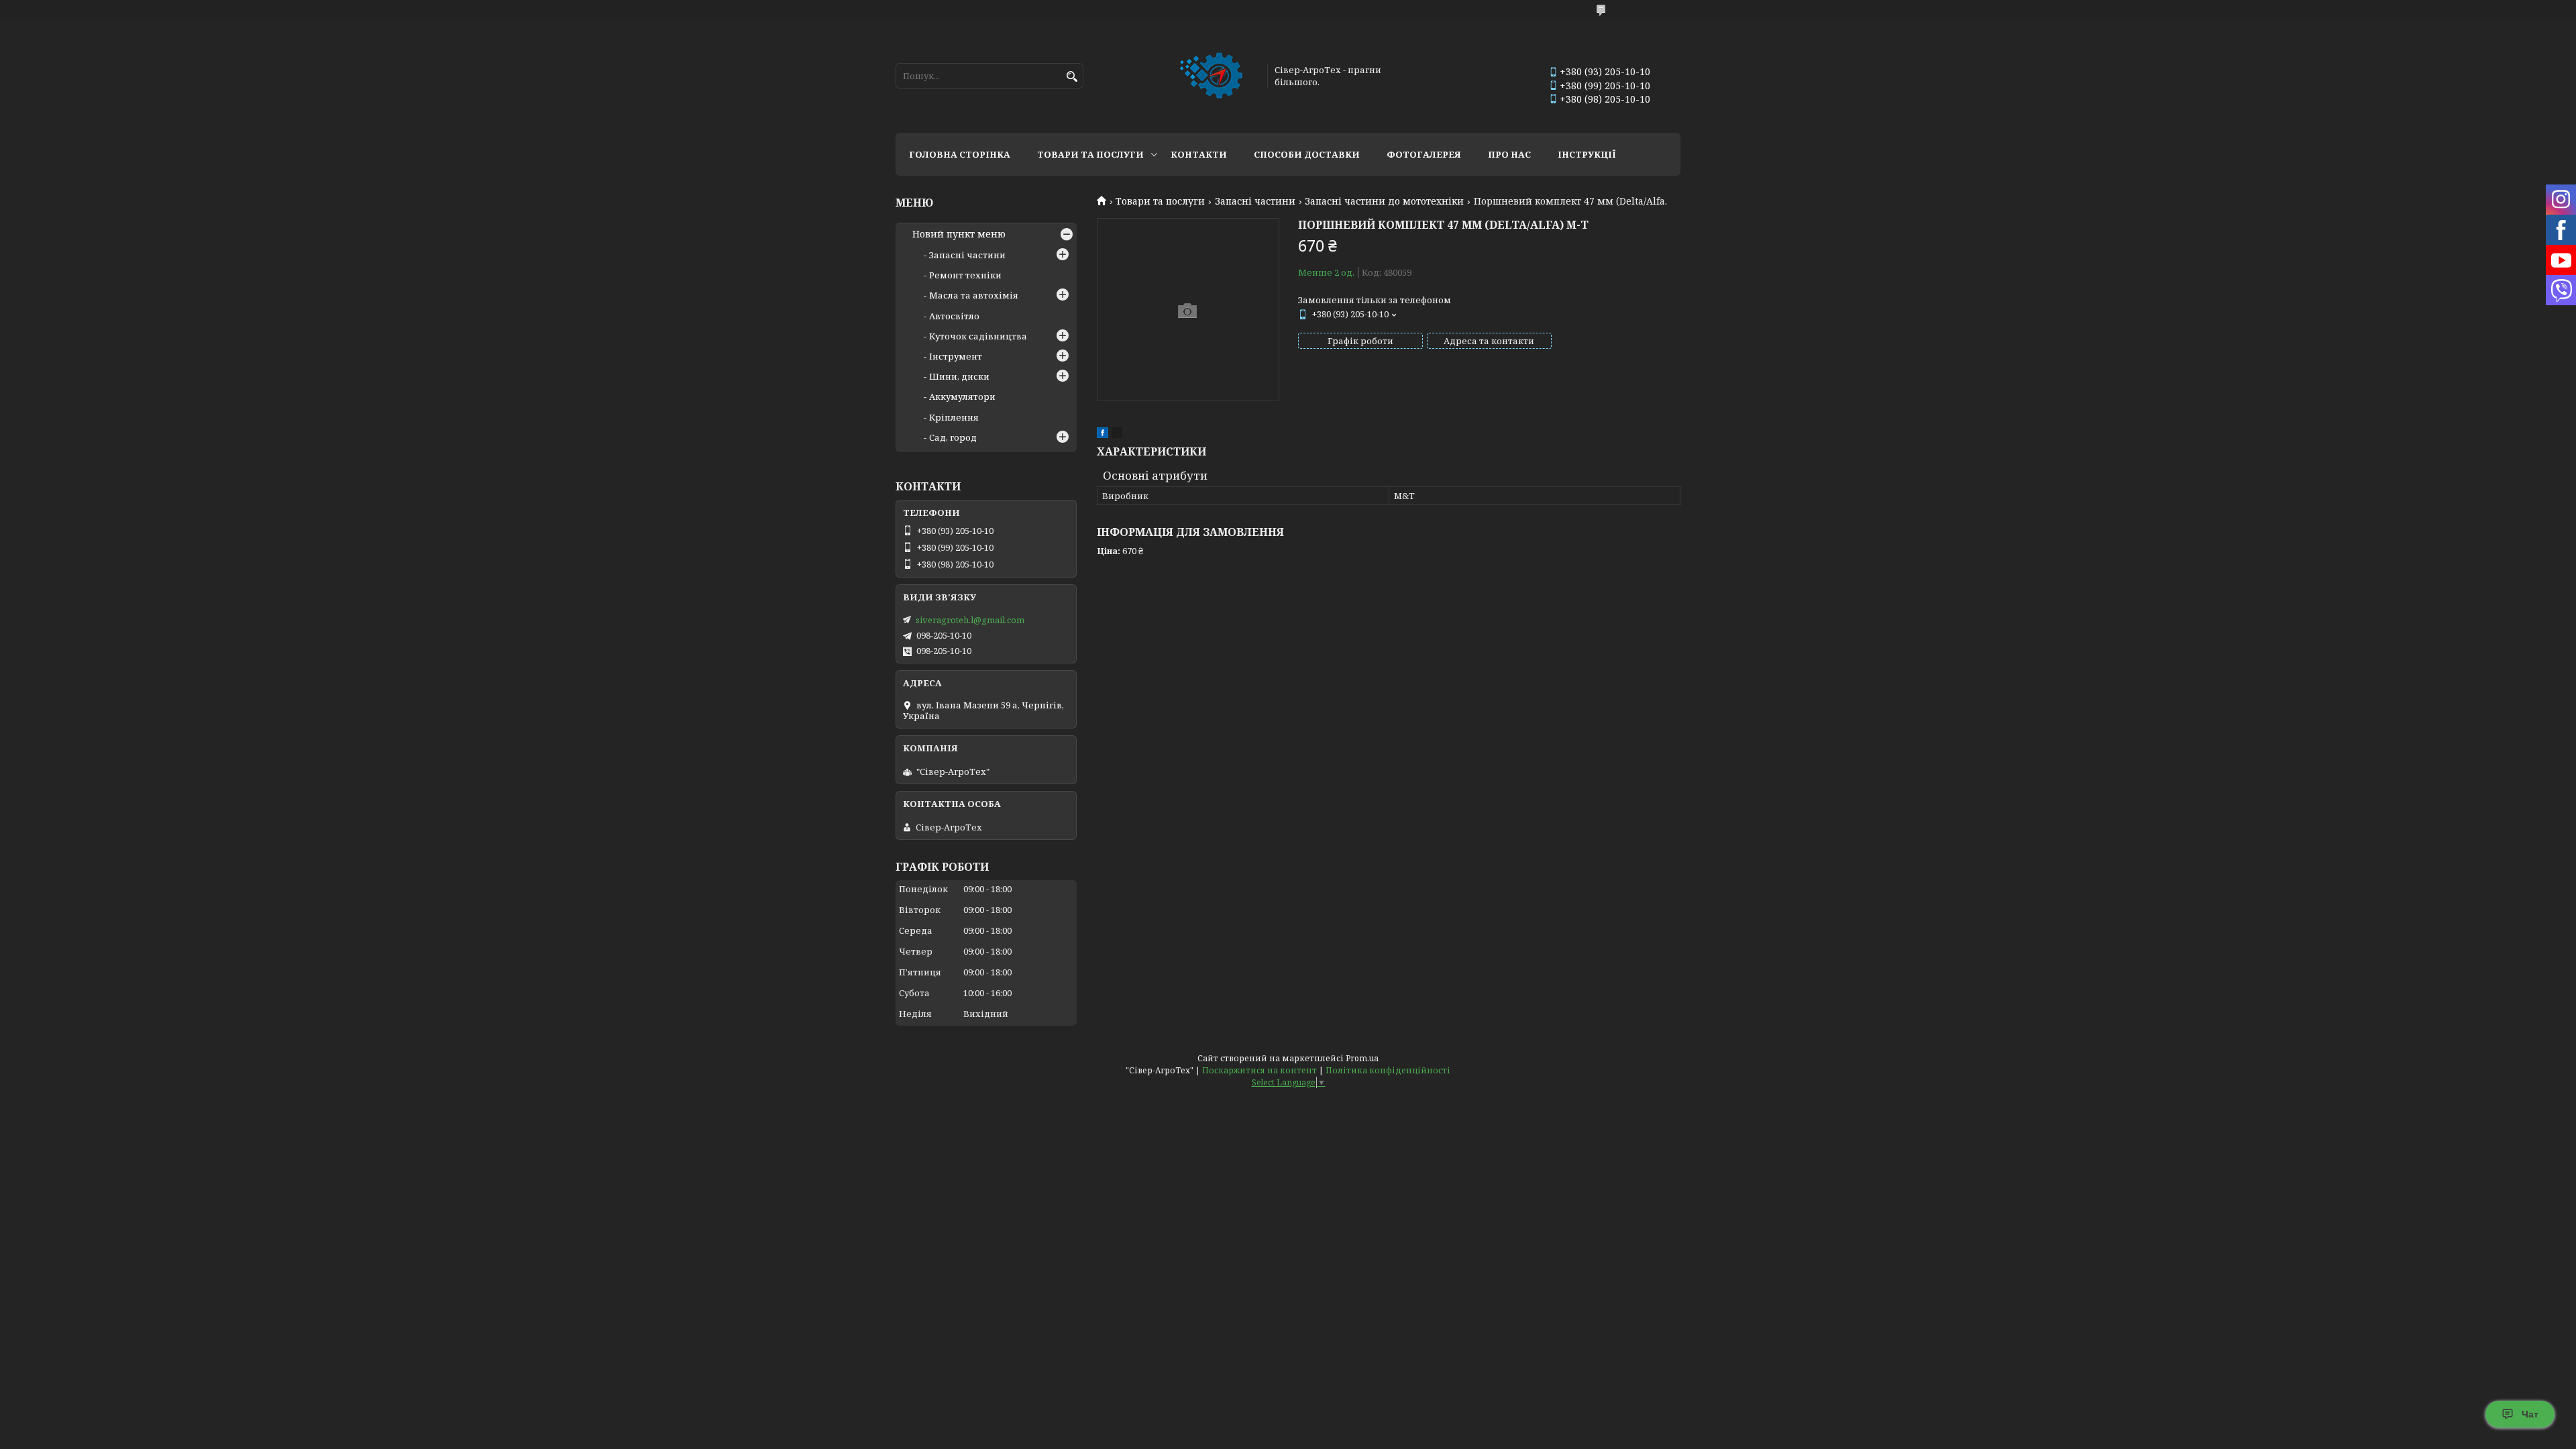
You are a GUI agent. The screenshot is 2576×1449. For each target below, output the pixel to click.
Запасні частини (1255, 201)
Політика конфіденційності (1388, 1070)
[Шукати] (1072, 77)
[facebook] (1103, 435)
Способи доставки (1307, 154)
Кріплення (954, 417)
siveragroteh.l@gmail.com (970, 620)
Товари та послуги (1090, 154)
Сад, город (953, 437)
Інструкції (1587, 154)
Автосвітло (954, 316)
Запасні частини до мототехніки (1384, 201)
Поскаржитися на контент (1259, 1070)
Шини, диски (959, 376)
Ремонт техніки (965, 275)
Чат (2530, 1414)
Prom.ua (1362, 1058)
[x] (1117, 435)
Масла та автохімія (974, 295)
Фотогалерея (1424, 154)
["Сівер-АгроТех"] (1213, 76)
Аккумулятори (962, 396)
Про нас (1509, 154)
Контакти (1199, 154)
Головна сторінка (960, 154)
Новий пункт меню (959, 234)
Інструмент (956, 356)
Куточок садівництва (978, 336)
